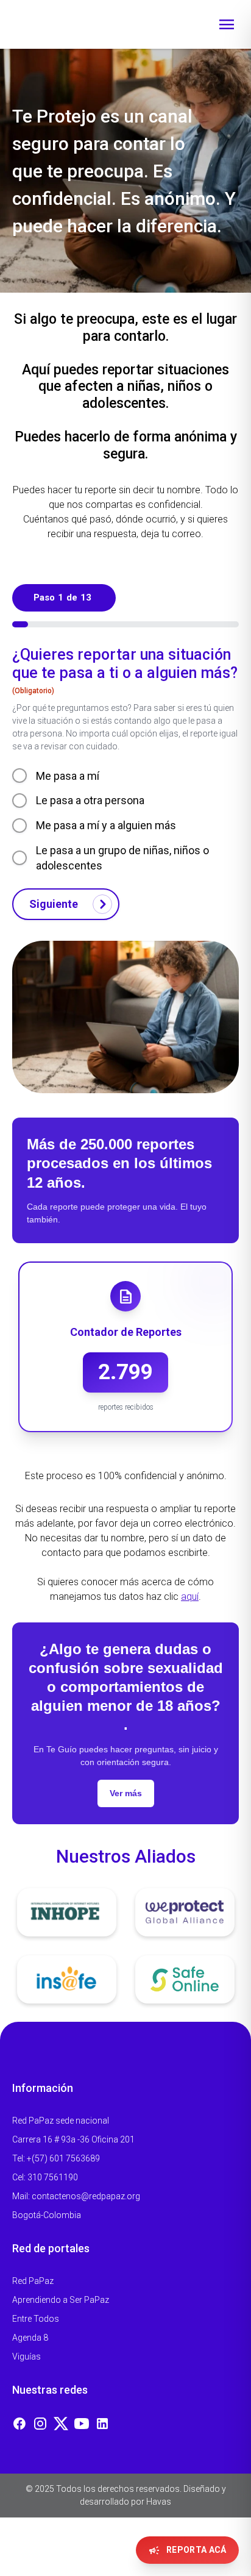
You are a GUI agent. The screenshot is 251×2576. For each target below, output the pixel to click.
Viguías (27, 2357)
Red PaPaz (33, 2281)
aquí (190, 1597)
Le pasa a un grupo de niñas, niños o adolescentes (122, 858)
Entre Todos (36, 2319)
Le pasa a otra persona (90, 800)
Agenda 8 (30, 2338)
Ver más (126, 1793)
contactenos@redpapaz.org (86, 2196)
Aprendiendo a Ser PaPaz (61, 2300)
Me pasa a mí (68, 776)
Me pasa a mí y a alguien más (106, 825)
